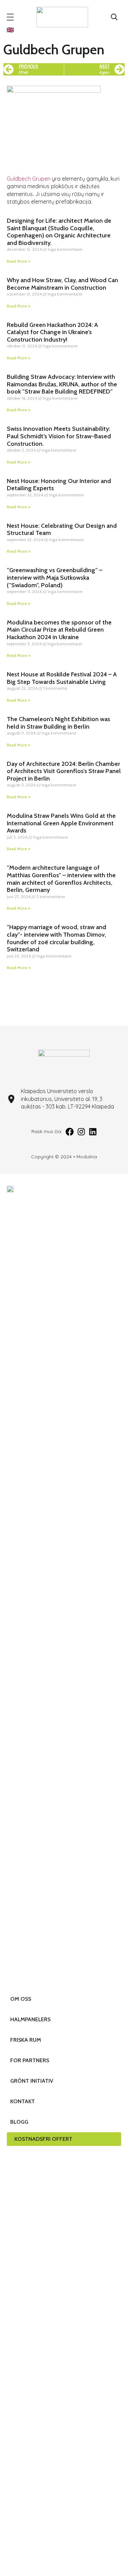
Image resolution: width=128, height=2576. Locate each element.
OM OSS (21, 1999)
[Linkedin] (93, 1132)
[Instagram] (81, 1132)
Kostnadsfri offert (43, 2139)
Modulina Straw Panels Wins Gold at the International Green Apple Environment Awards (61, 823)
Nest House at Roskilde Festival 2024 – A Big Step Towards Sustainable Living (62, 678)
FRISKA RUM (26, 2040)
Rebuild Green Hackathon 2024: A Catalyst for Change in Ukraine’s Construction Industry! (52, 332)
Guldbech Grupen (29, 179)
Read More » (19, 261)
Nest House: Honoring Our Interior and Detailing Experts (59, 485)
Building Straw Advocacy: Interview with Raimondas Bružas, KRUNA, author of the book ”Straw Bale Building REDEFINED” (62, 384)
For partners (30, 2060)
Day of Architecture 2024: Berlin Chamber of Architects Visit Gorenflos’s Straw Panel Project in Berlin (64, 771)
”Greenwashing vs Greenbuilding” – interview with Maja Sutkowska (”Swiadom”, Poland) (55, 577)
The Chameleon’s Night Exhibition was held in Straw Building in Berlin (59, 723)
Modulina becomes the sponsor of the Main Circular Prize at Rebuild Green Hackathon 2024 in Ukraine (59, 630)
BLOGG (19, 2122)
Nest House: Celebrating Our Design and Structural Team (62, 529)
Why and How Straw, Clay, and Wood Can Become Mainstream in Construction (62, 284)
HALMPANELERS (30, 2019)
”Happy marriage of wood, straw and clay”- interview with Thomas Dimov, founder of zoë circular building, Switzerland (56, 938)
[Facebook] (70, 1132)
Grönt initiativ (32, 2081)
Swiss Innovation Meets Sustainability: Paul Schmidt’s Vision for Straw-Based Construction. (59, 436)
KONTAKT (23, 2101)
